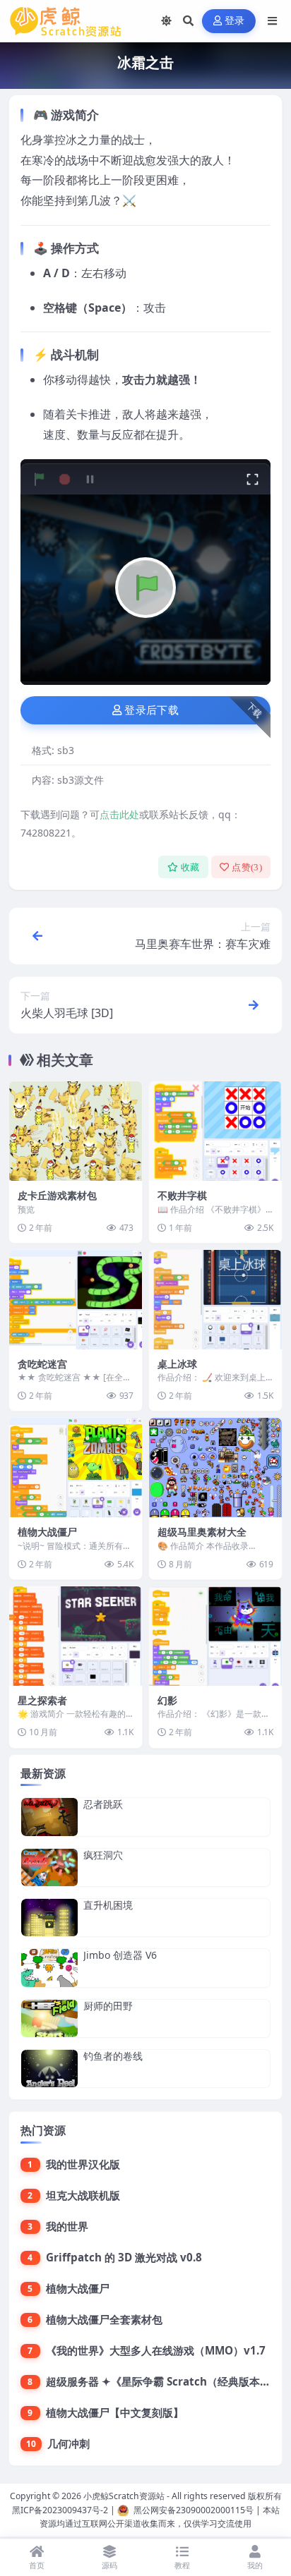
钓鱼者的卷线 (113, 2056)
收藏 (190, 867)
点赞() (247, 867)
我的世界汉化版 (83, 2164)
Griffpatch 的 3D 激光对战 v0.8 (124, 2257)
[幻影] (215, 1636)
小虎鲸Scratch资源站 (124, 2496)
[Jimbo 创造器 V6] (49, 1968)
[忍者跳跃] (49, 1817)
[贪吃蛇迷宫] (76, 1300)
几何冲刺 (69, 2443)
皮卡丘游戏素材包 (57, 1195)
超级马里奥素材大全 (202, 1532)
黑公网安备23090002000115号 (194, 2510)
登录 (235, 21)
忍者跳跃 (103, 1804)
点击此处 (119, 814)
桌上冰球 (177, 1364)
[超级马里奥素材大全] (215, 1468)
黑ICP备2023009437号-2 (60, 2510)
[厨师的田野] (49, 2018)
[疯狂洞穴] (49, 1867)
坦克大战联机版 (83, 2195)
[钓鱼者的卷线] (49, 2068)
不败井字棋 (182, 1195)
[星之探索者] (76, 1636)
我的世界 (67, 2226)
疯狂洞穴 (103, 1855)
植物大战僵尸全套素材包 (104, 2319)
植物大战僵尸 (47, 1532)
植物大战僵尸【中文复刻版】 (115, 2412)
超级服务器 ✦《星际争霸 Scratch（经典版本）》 (164, 2381)
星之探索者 (42, 1700)
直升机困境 (108, 1905)
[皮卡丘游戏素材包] (76, 1131)
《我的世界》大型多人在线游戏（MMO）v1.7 (156, 2350)
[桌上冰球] (215, 1300)
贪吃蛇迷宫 (42, 1364)
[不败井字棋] (215, 1131)
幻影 (167, 1700)
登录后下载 (152, 710)
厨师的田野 (108, 2006)
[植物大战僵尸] (76, 1468)
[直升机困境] (49, 1918)
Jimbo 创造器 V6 (120, 1955)
